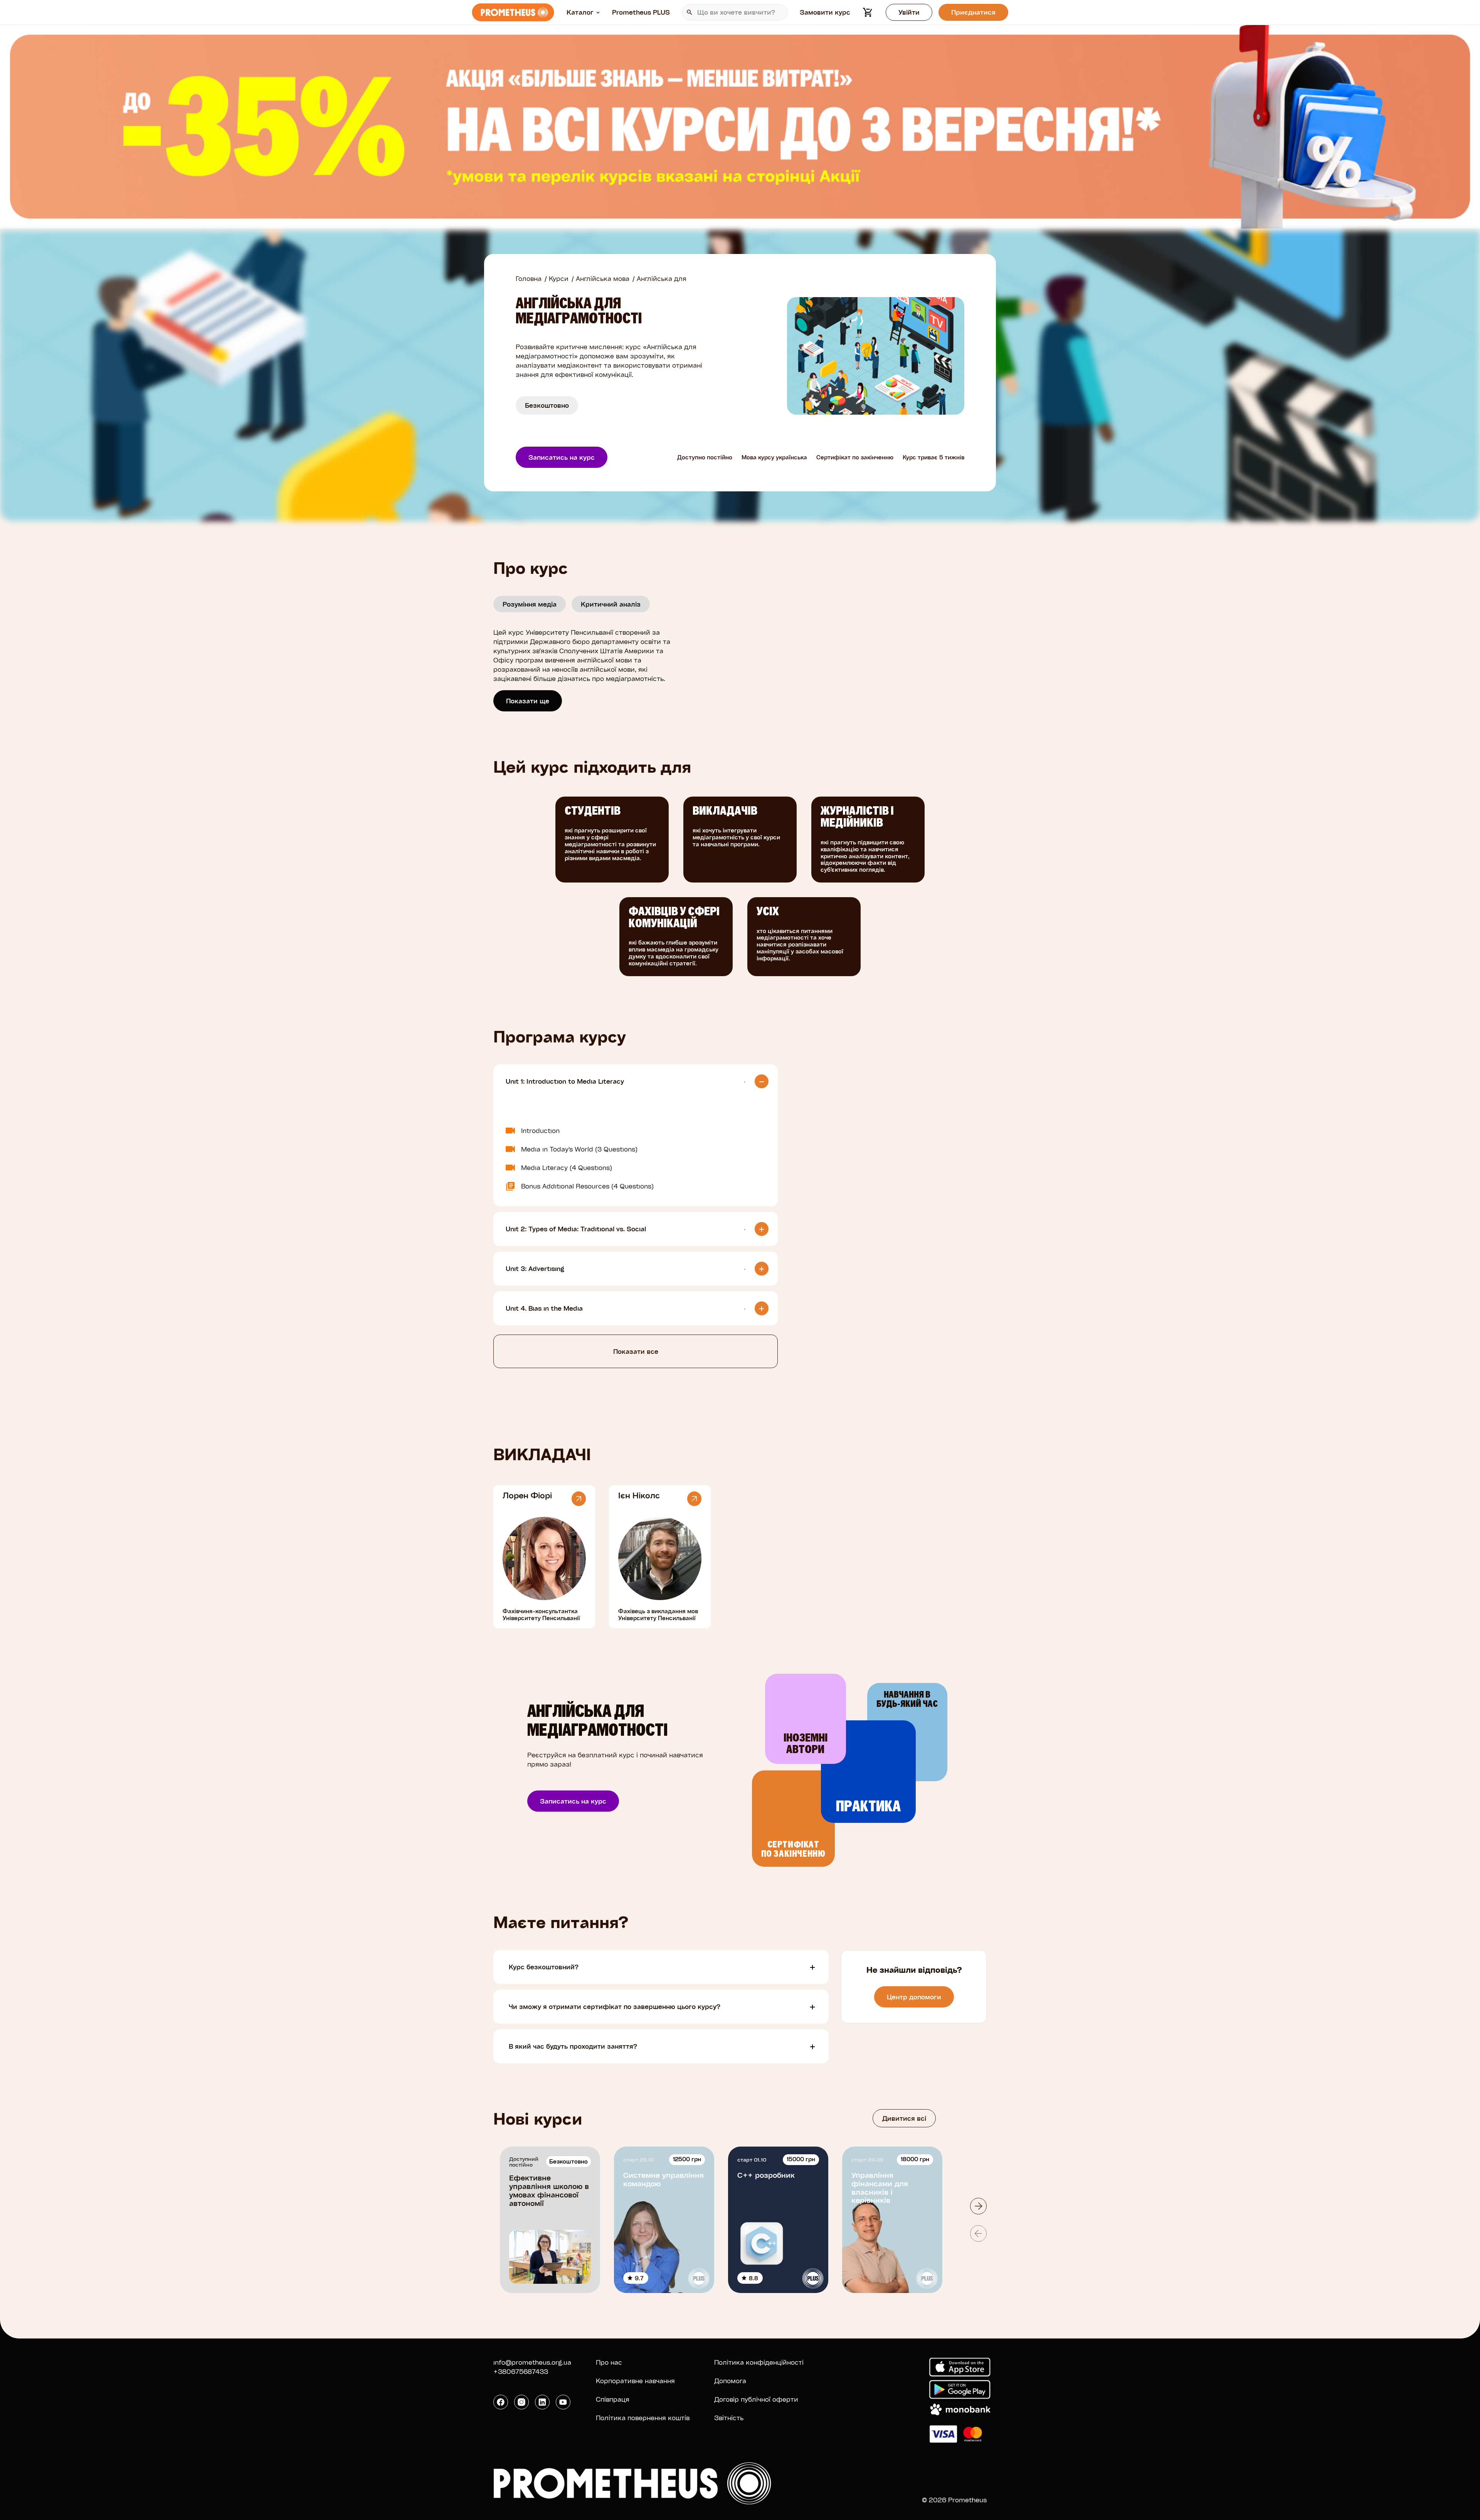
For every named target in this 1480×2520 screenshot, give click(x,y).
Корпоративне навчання (635, 2381)
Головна (529, 278)
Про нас (609, 2362)
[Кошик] (868, 12)
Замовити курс (825, 12)
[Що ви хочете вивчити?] (735, 12)
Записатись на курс (562, 457)
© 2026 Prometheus (954, 2500)
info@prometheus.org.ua (532, 2362)
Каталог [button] (580, 12)
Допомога (730, 2381)
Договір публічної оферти (756, 2399)
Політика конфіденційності (759, 2362)
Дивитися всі (904, 2118)
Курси (559, 278)
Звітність (729, 2418)
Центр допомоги (914, 1997)
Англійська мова (603, 278)
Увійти (909, 12)
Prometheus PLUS (641, 12)
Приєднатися (973, 12)
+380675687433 (521, 2371)
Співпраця (613, 2399)
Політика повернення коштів (643, 2418)
